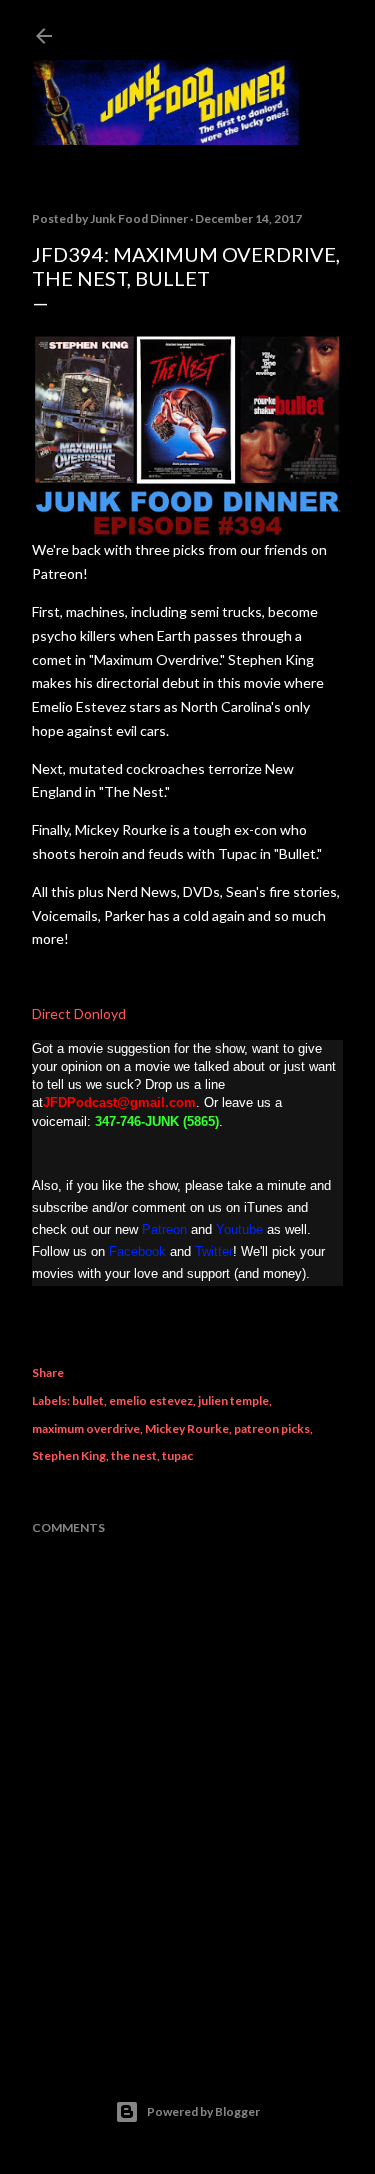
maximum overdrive (86, 1428)
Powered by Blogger (203, 2111)
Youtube (239, 1229)
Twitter (214, 1251)
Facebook (137, 1251)
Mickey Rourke (187, 1428)
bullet (88, 1400)
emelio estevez (151, 1400)
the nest (134, 1455)
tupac (177, 1455)
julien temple (233, 1400)
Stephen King (69, 1455)
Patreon (164, 1229)
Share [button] (48, 1372)
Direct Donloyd (79, 1013)
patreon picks (272, 1428)
